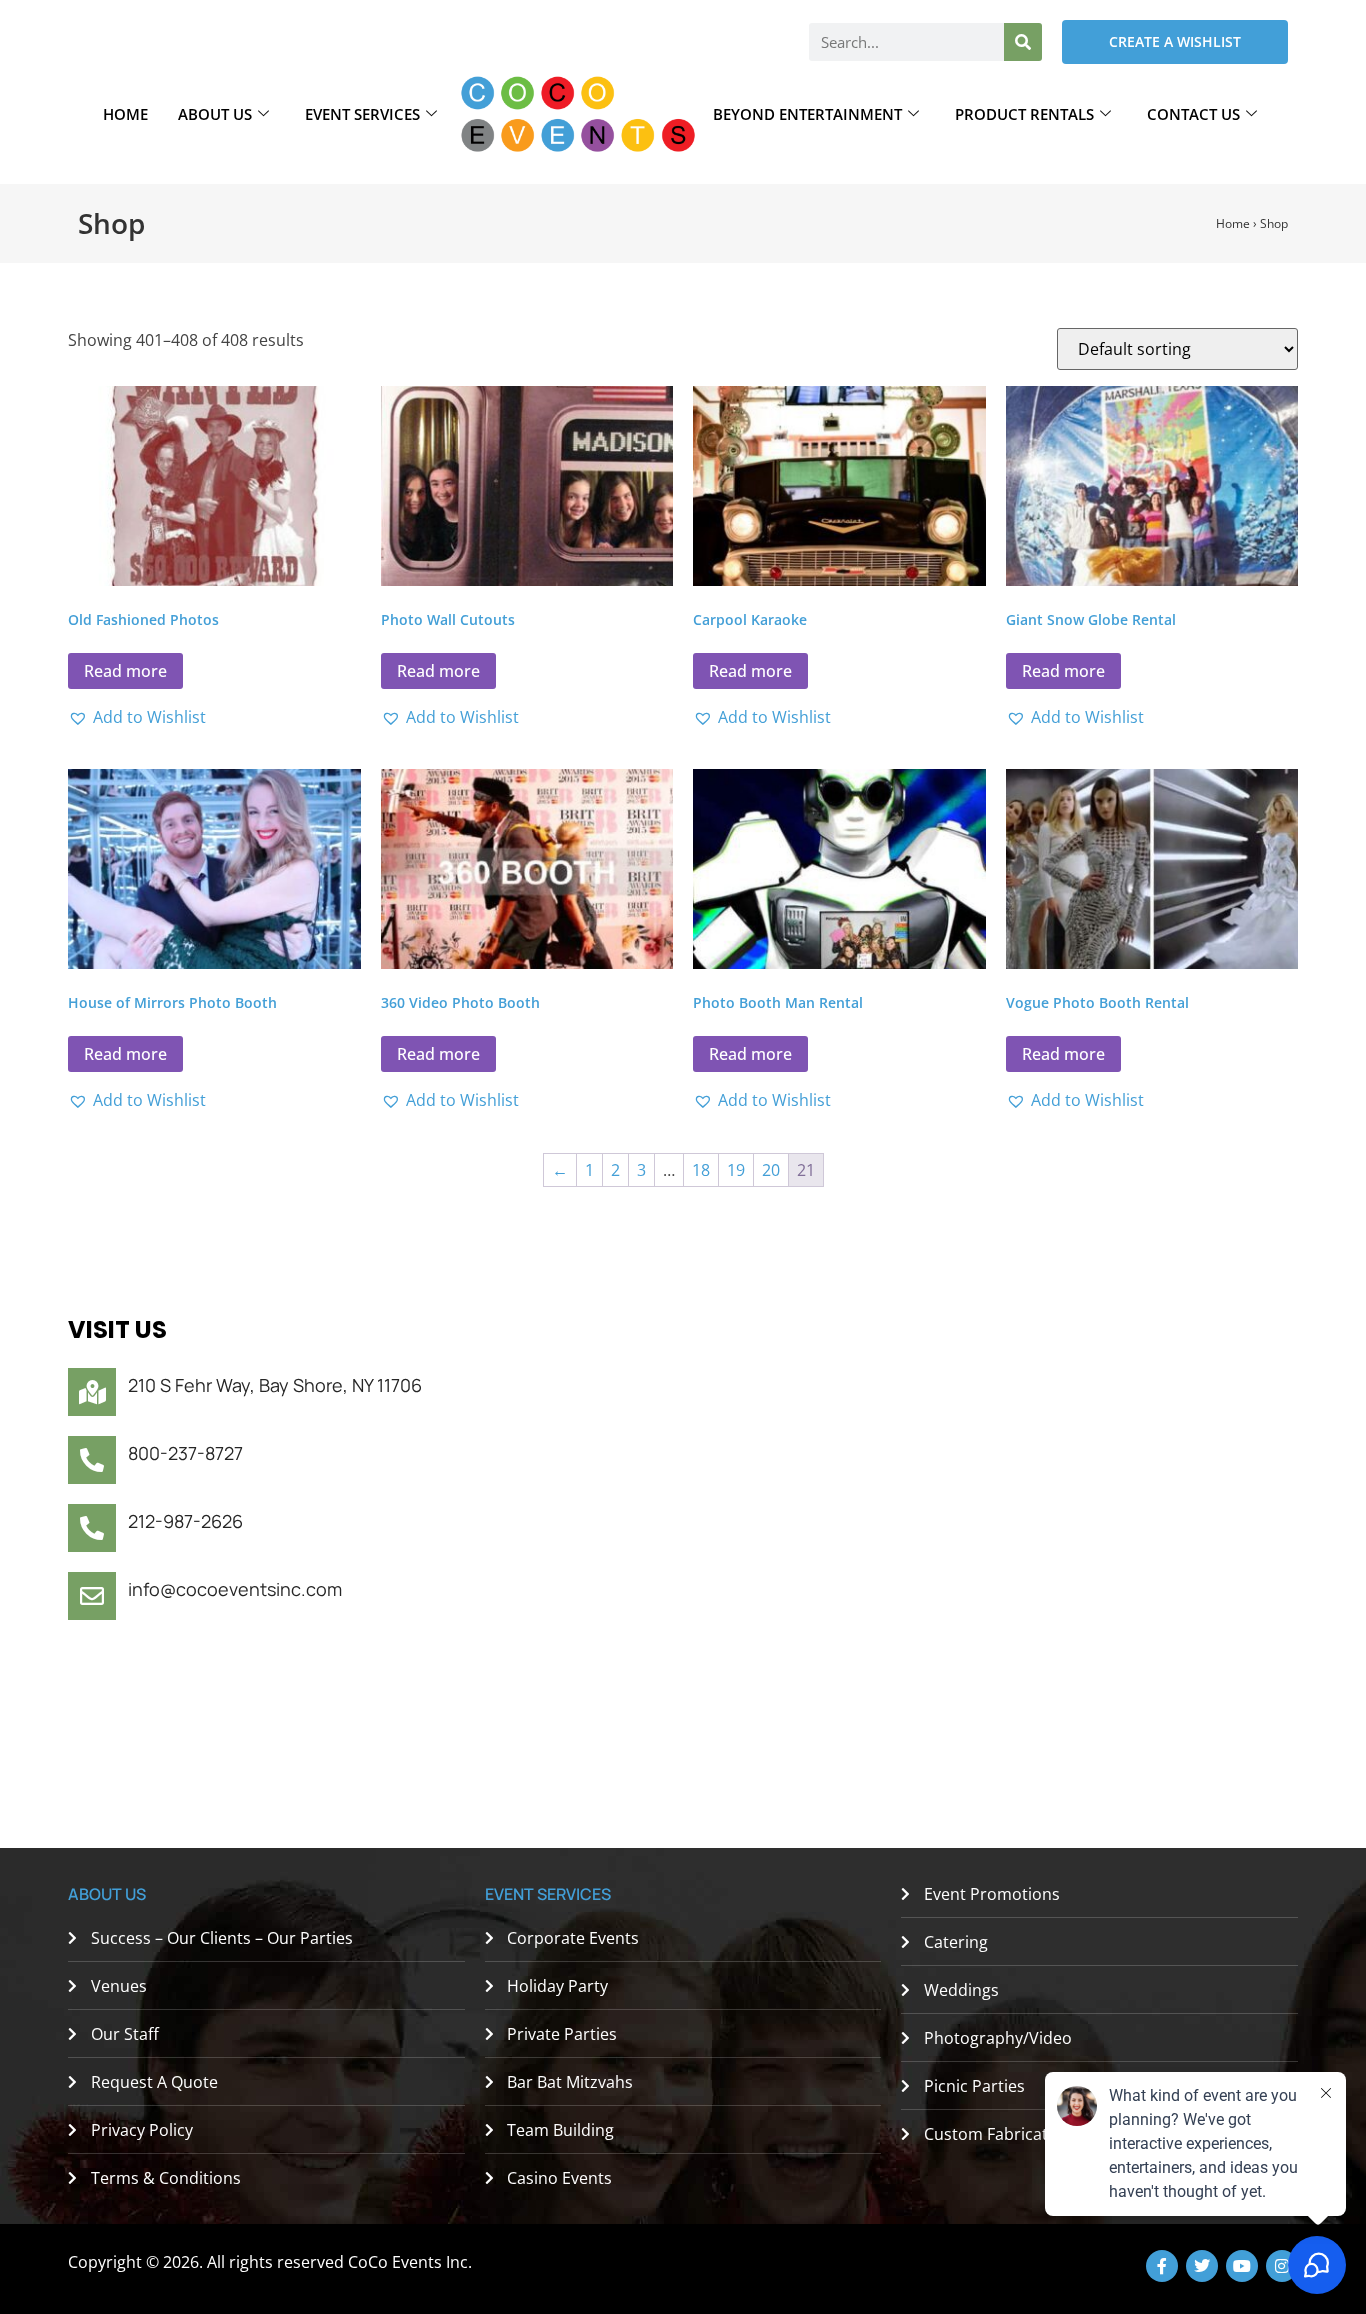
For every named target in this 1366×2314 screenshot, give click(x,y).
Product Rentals (1024, 114)
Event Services (362, 114)
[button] (137, 717)
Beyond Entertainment (807, 114)
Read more (125, 671)
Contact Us (1193, 114)
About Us (215, 114)
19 (736, 1170)
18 (701, 1170)
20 (771, 1170)
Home (125, 114)
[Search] (1023, 42)
